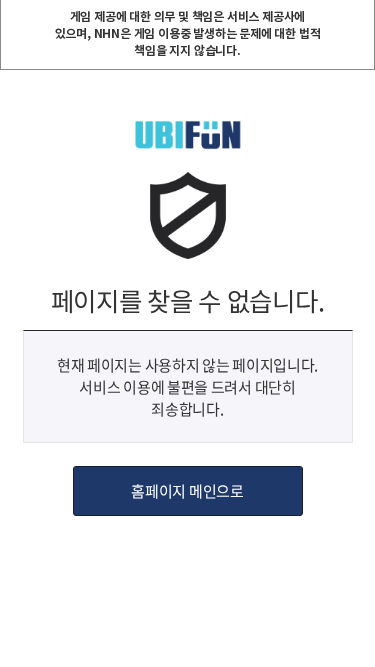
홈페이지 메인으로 (187, 491)
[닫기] (358, 16)
